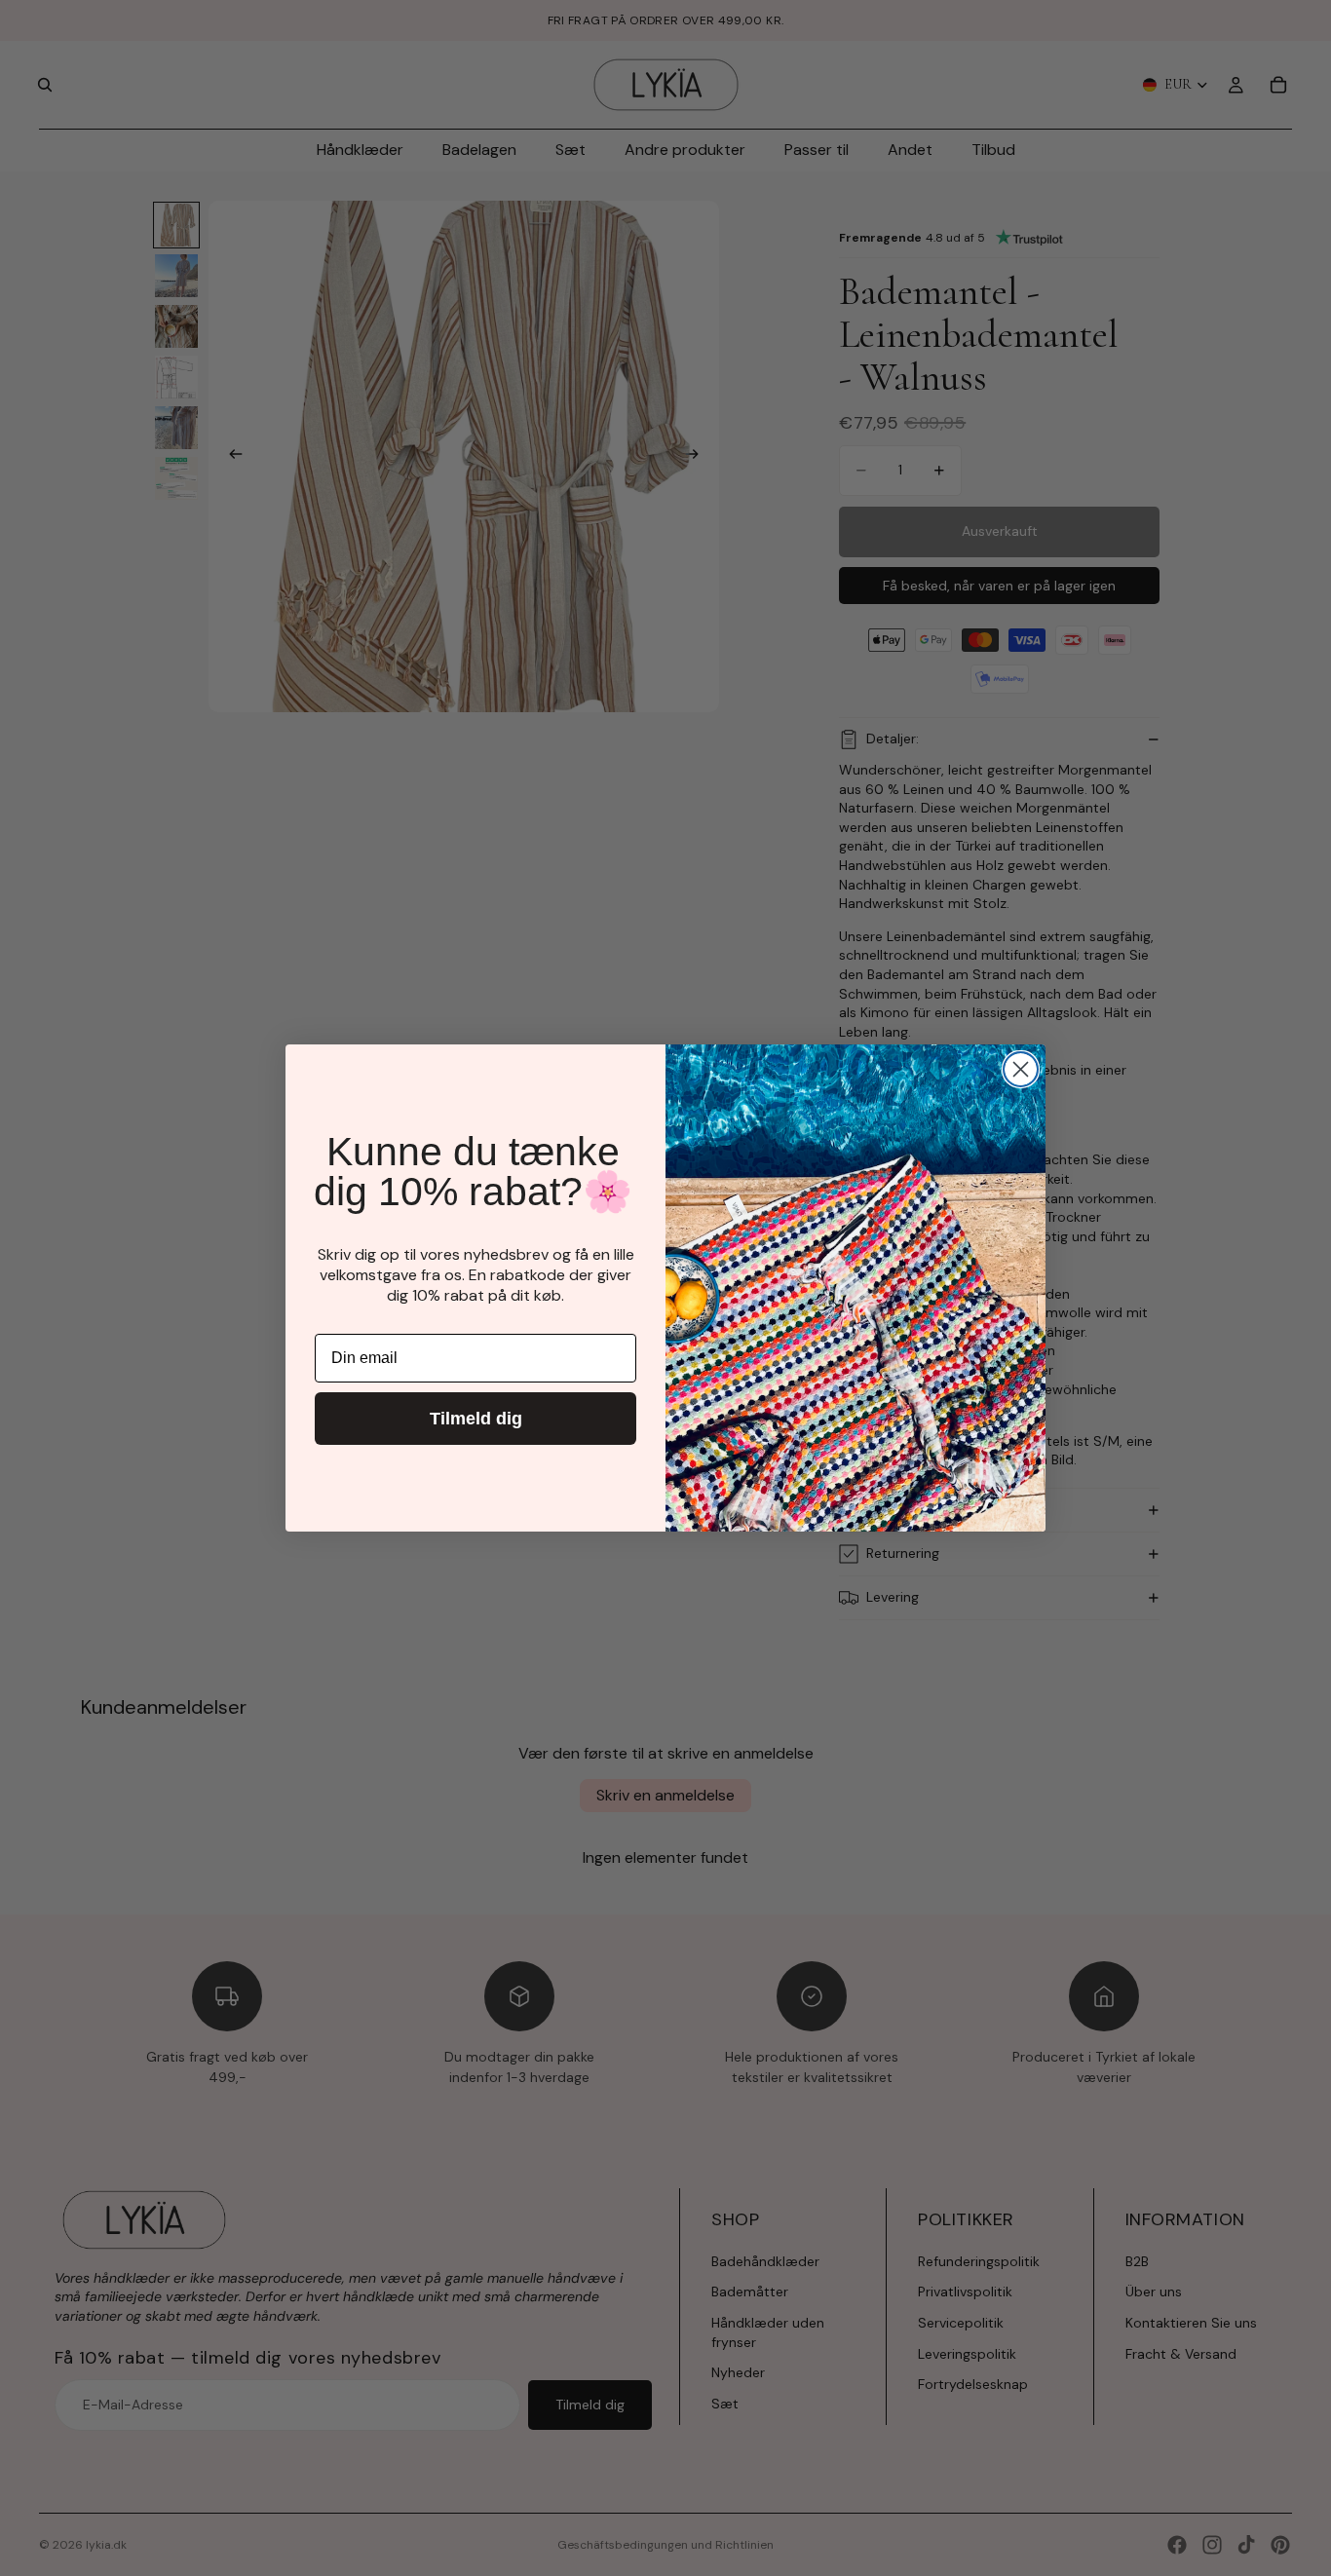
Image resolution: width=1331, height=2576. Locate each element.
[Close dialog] (1021, 1069)
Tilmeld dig (476, 1419)
